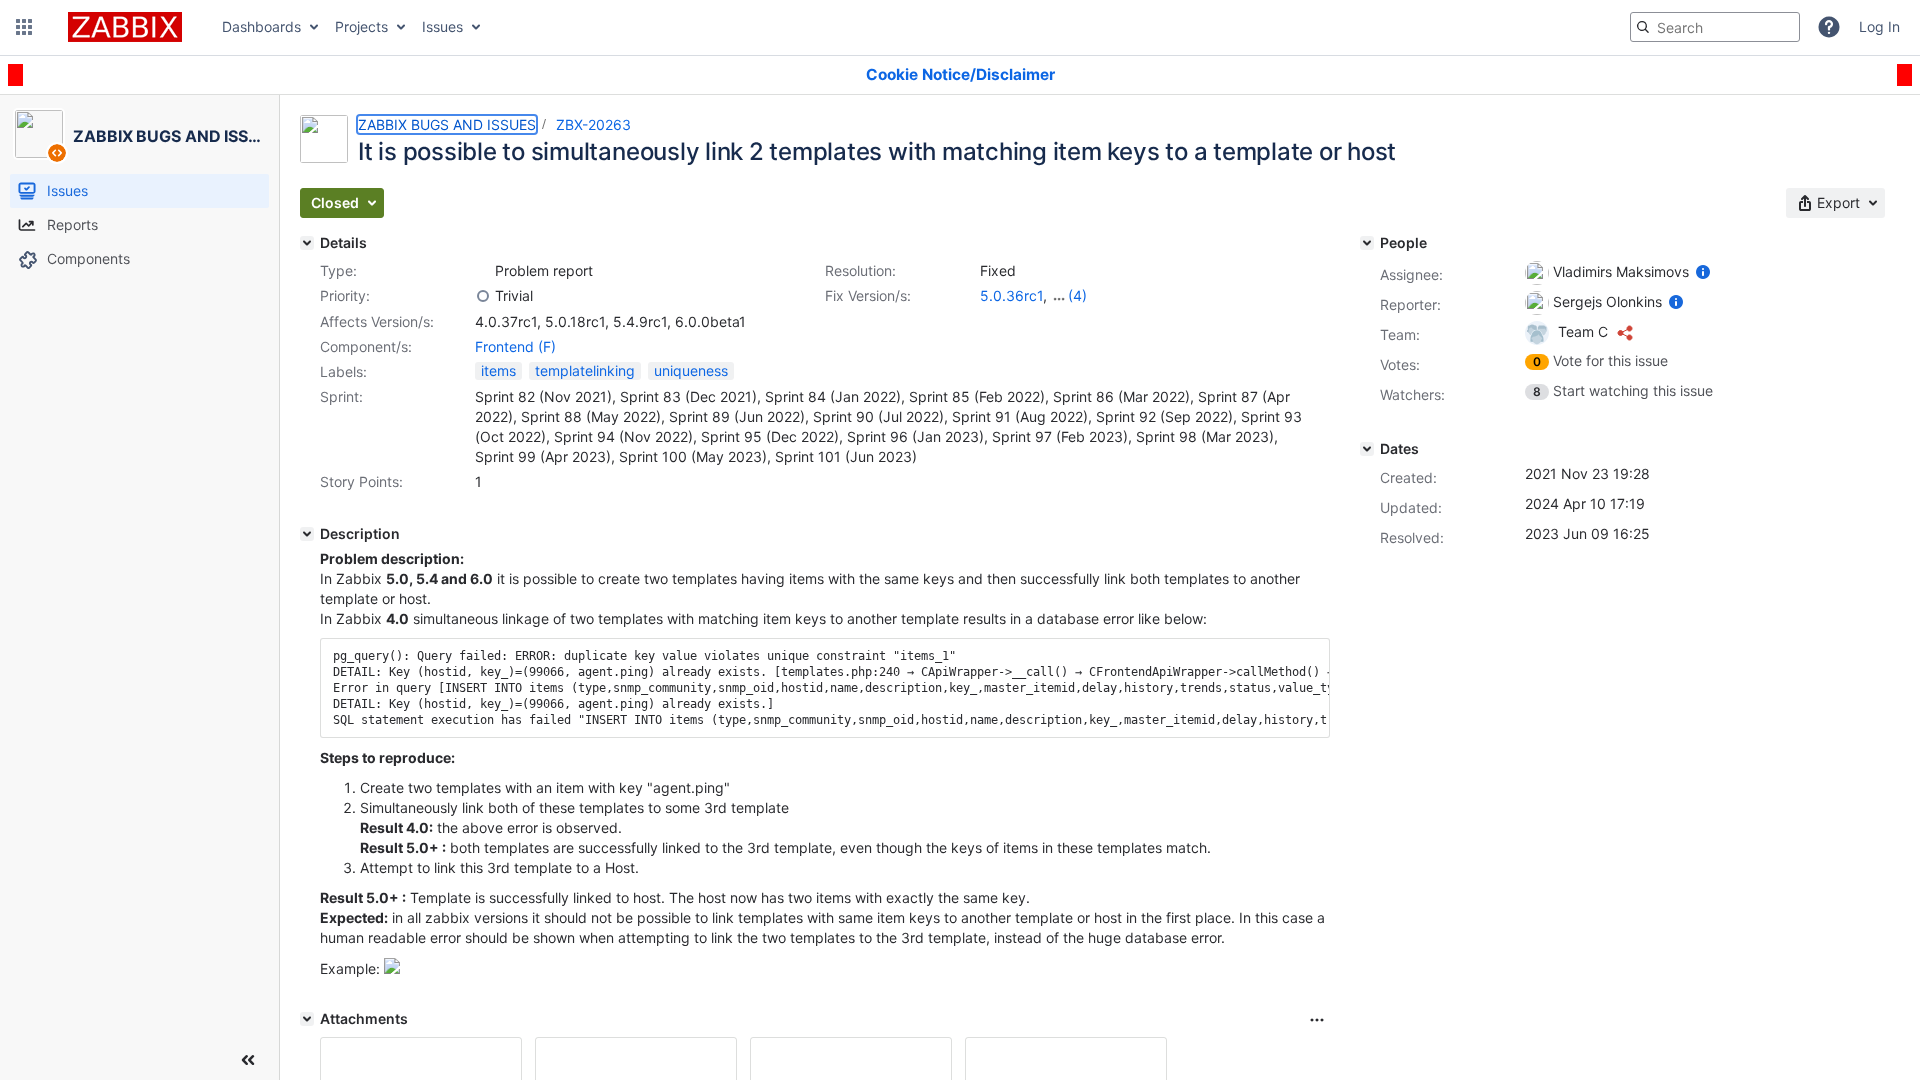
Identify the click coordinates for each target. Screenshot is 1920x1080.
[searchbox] (1715, 27)
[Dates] (1367, 449)
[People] (1367, 243)
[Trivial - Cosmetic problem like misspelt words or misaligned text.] (483, 296)
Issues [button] (442, 26)
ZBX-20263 (593, 124)
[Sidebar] (248, 1060)
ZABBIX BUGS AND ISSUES (447, 124)
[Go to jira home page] (125, 27)
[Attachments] (307, 1019)
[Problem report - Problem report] (483, 271)
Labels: (343, 371)
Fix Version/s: (868, 295)
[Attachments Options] (1317, 1020)
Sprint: (341, 396)
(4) (1077, 295)
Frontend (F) (515, 346)
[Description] (307, 534)
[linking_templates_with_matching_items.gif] (392, 968)
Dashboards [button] (261, 26)
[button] (24, 27)
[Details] (307, 243)
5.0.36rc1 (1011, 295)
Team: (1400, 334)
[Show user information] (1703, 271)
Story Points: (361, 481)
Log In (1879, 26)
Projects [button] (361, 26)
